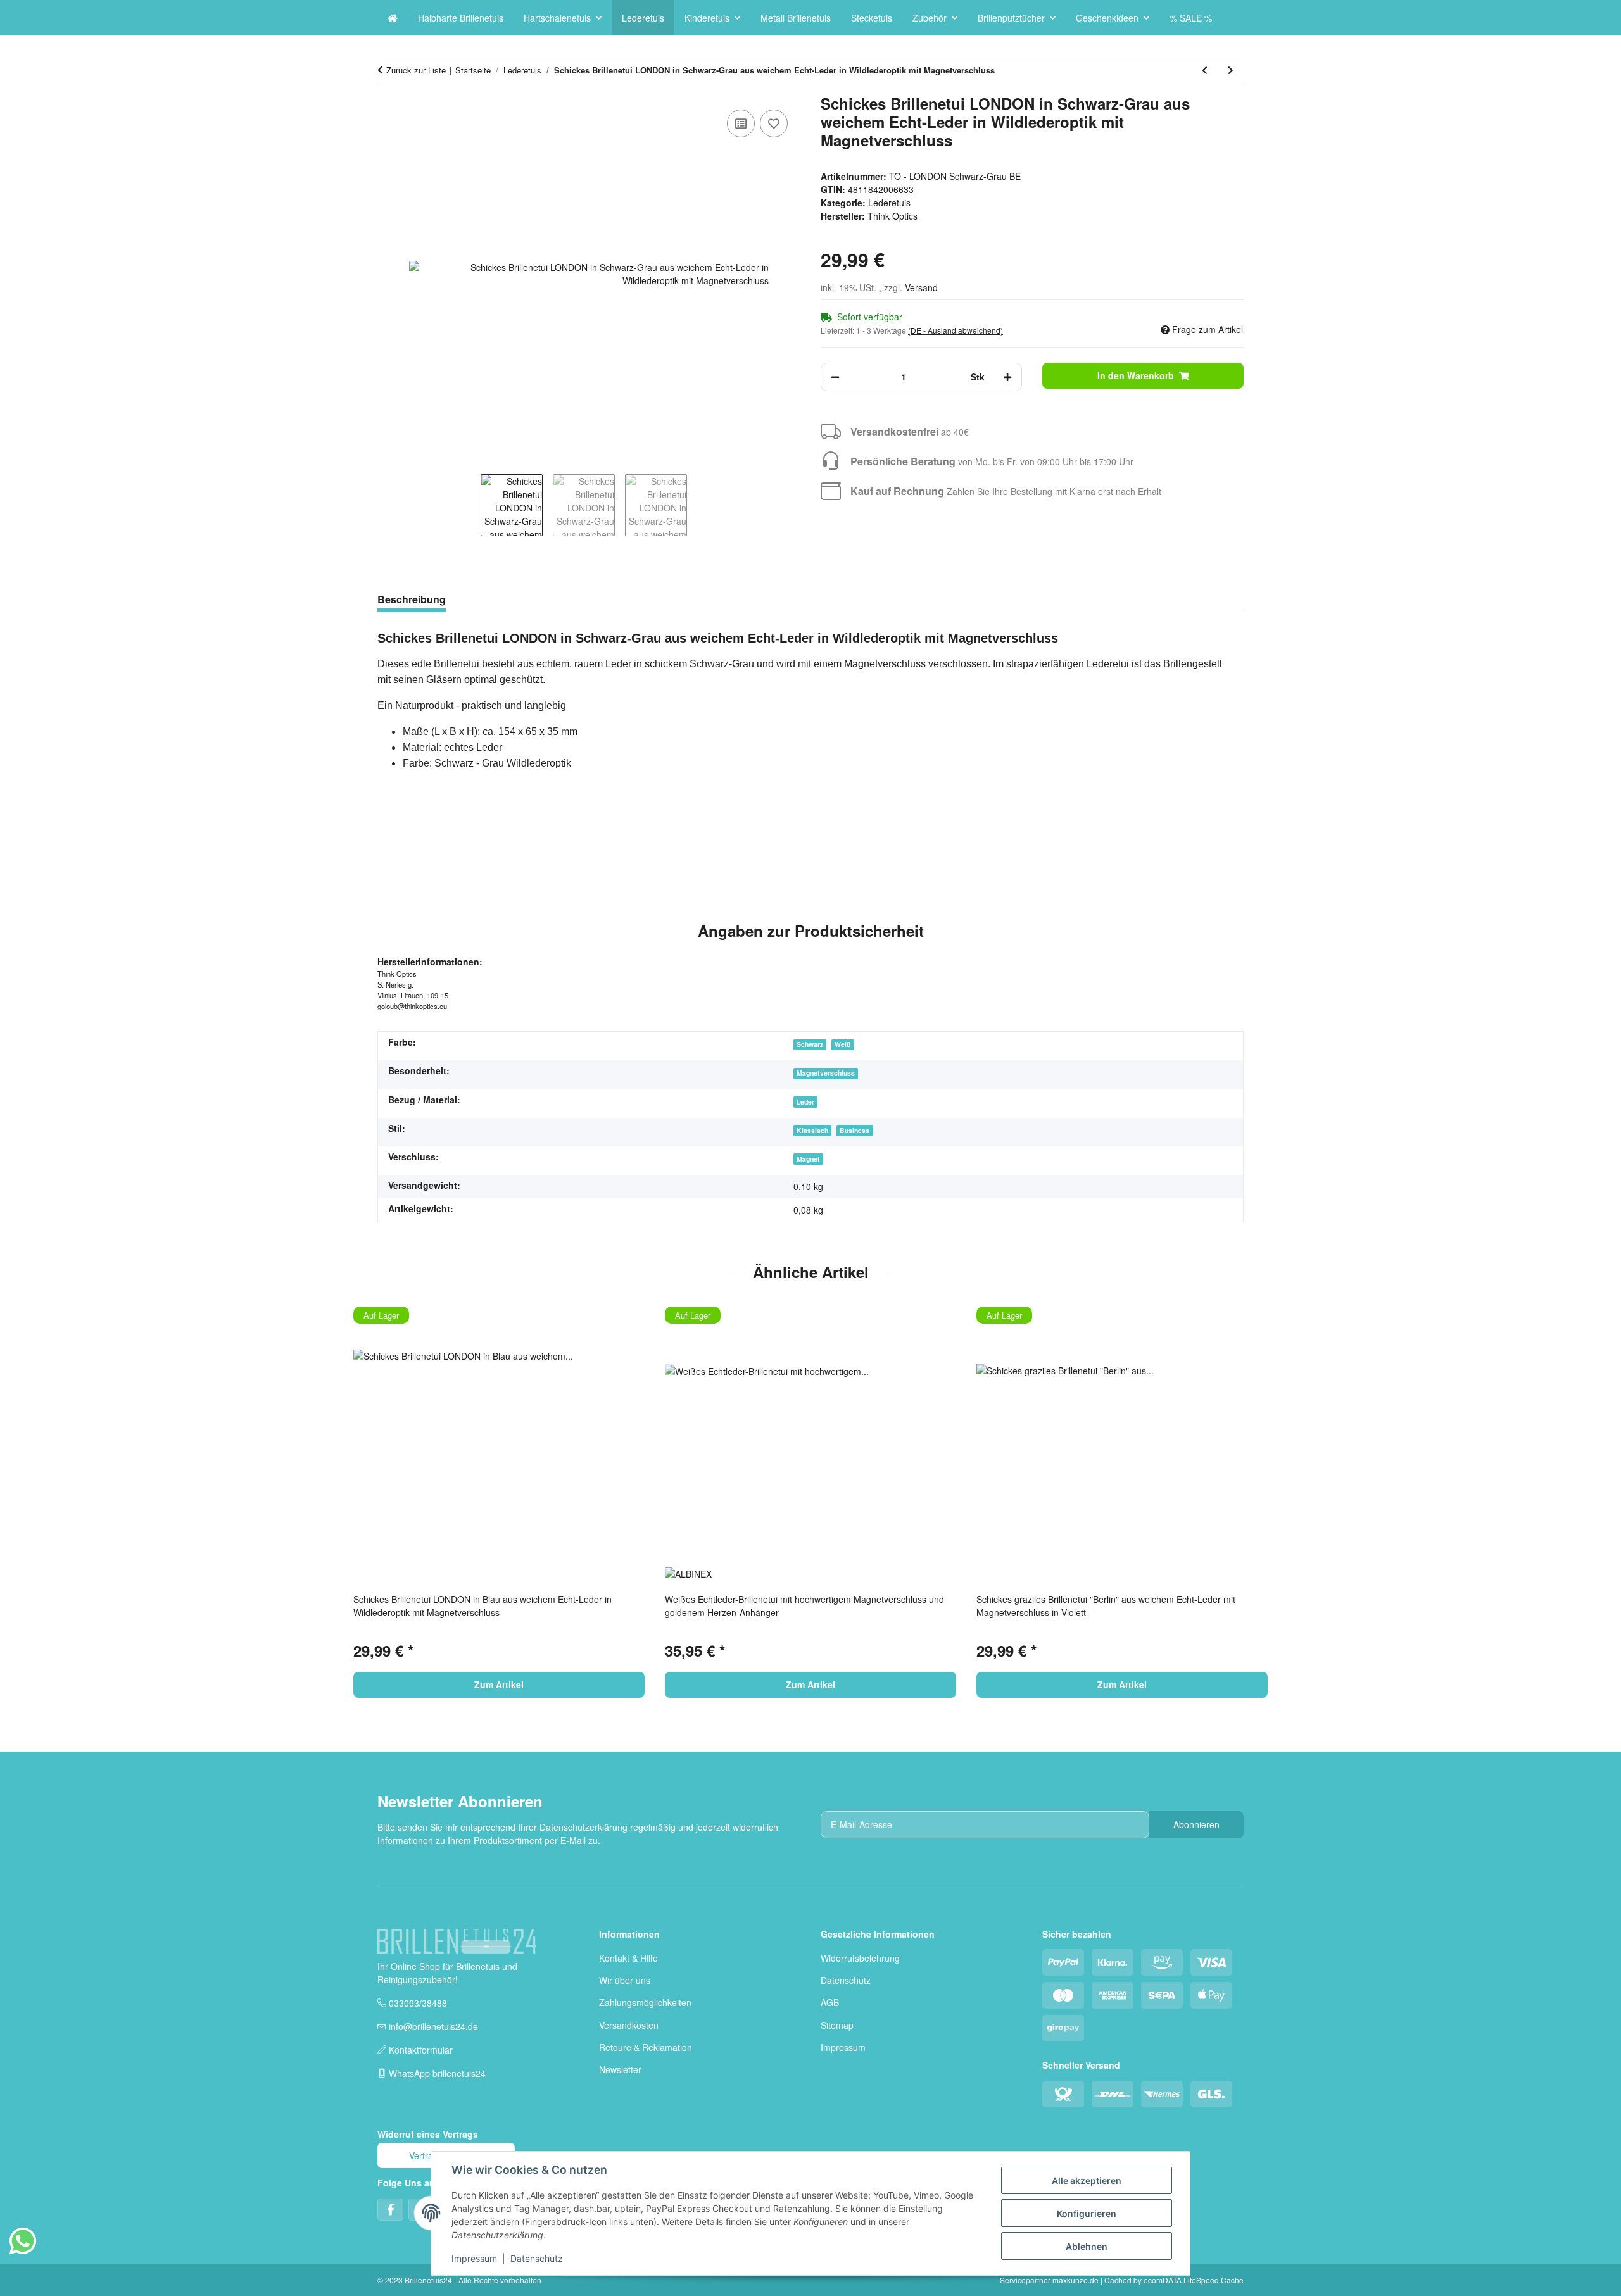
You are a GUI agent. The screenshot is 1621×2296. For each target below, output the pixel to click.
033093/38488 (418, 2003)
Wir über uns (625, 1980)
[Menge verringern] (835, 377)
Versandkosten (629, 2025)
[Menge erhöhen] (1007, 377)
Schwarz (810, 1044)
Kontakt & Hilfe (628, 1958)
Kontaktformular (421, 2050)
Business (855, 1130)
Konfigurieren (1087, 2213)
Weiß (842, 1044)
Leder (805, 1102)
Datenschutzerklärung (583, 1827)
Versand (921, 287)
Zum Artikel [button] (499, 1684)
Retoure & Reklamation (646, 2047)
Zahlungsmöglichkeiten (645, 2002)
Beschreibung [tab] (412, 599)
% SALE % (1191, 18)
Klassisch (812, 1130)
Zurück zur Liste (416, 70)
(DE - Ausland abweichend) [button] (956, 330)
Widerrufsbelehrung (860, 1958)
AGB (830, 2002)
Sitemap (837, 2025)
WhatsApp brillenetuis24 (437, 2073)
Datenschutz (846, 1980)
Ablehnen (1087, 2246)
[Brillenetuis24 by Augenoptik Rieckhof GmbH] (393, 18)
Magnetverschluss (826, 1073)
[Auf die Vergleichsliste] (741, 123)
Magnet (808, 1159)
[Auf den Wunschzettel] (774, 123)
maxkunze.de (1076, 2280)
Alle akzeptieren (1087, 2180)
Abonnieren (1196, 1824)
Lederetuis (889, 203)
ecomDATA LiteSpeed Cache (1194, 2280)
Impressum (843, 2047)
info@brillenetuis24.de (433, 2026)
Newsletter (620, 2069)
